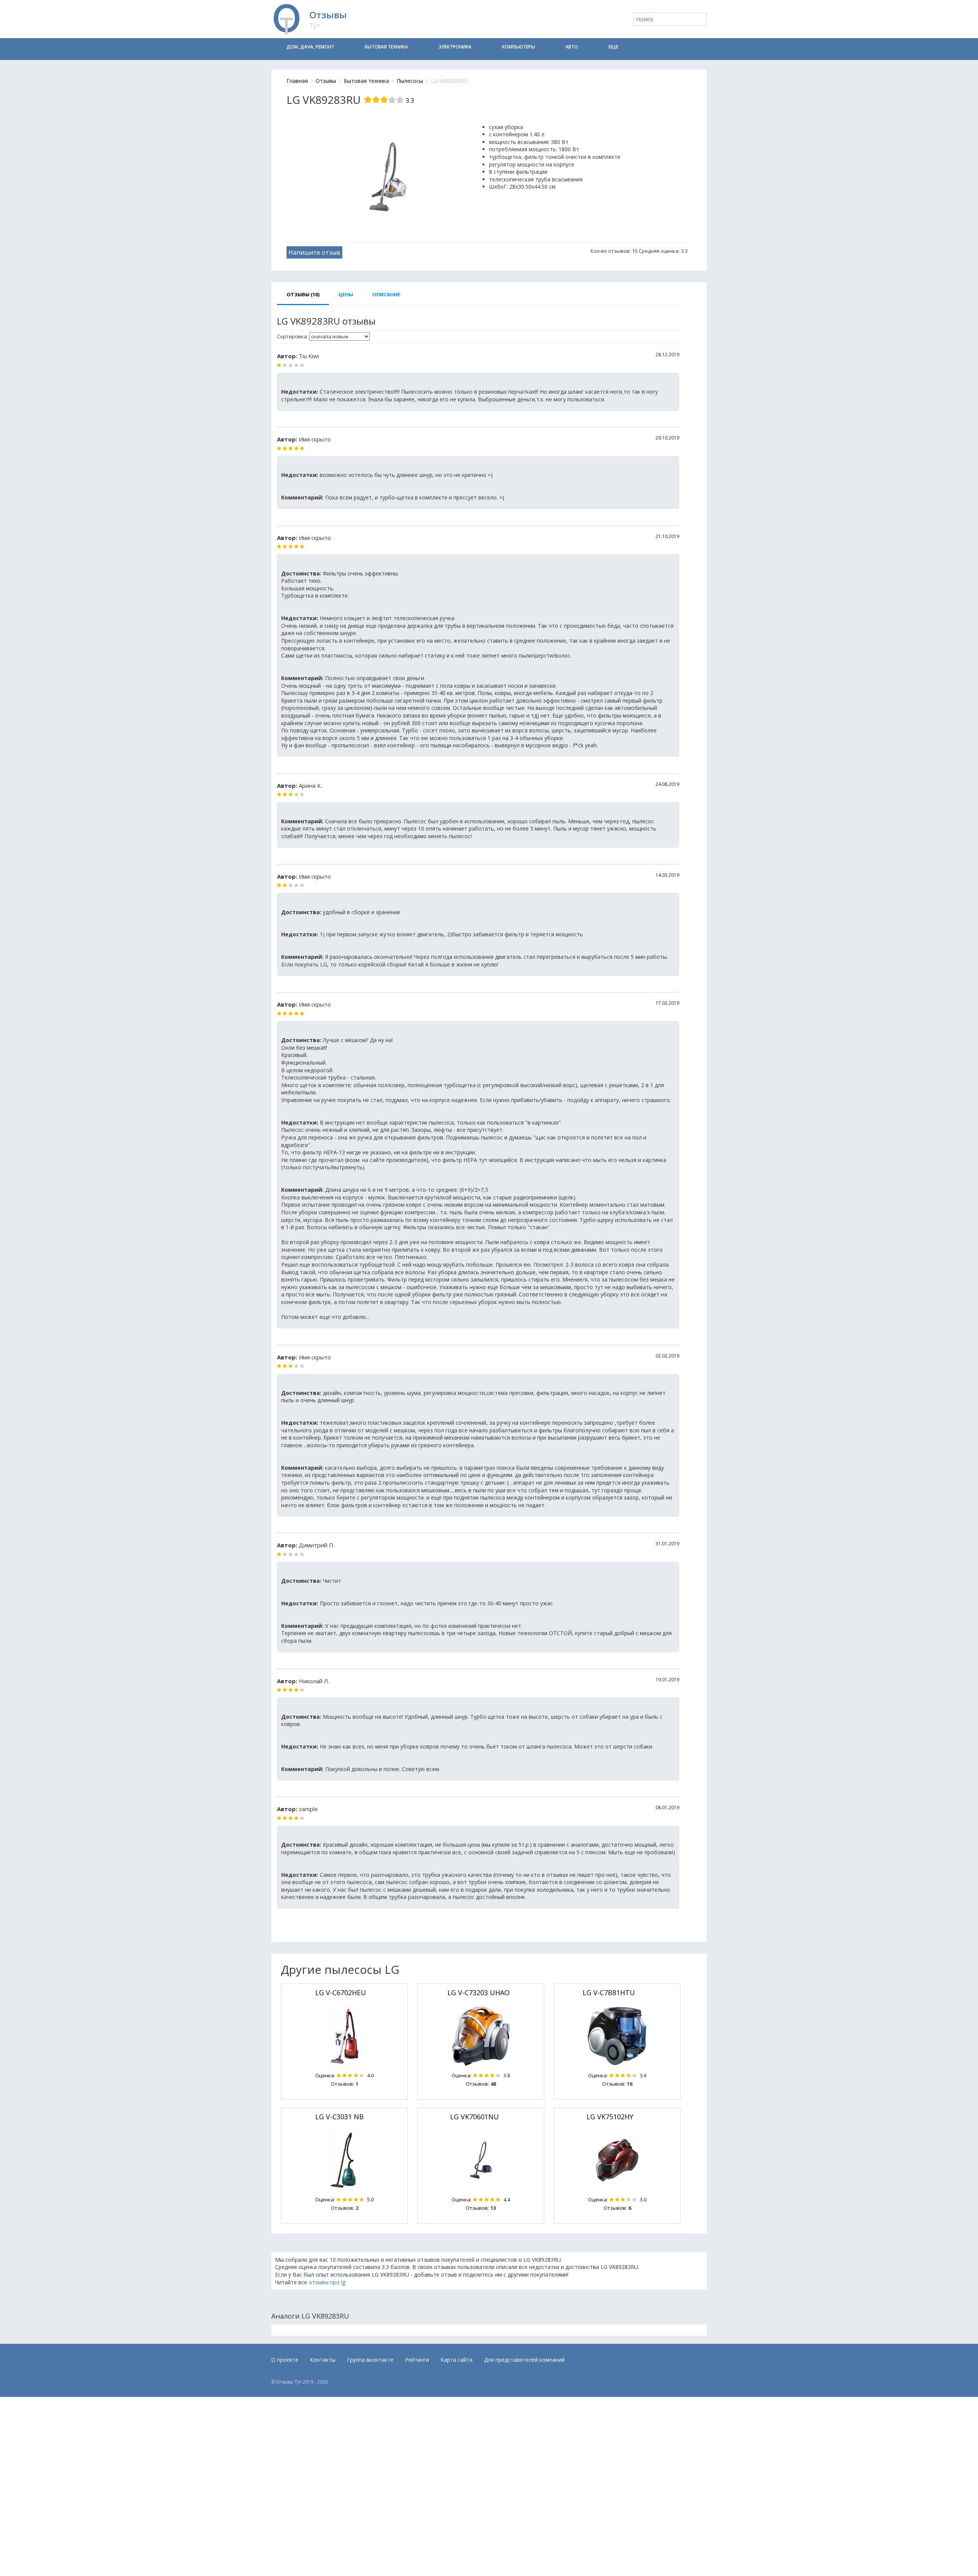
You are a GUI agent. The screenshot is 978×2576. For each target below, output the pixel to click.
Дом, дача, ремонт (310, 47)
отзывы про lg (327, 2282)
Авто (572, 47)
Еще (613, 47)
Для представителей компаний (524, 2360)
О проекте (285, 2360)
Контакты (323, 2360)
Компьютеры (518, 47)
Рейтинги (417, 2360)
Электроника (455, 47)
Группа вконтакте (370, 2360)
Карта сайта (457, 2360)
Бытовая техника (386, 47)
